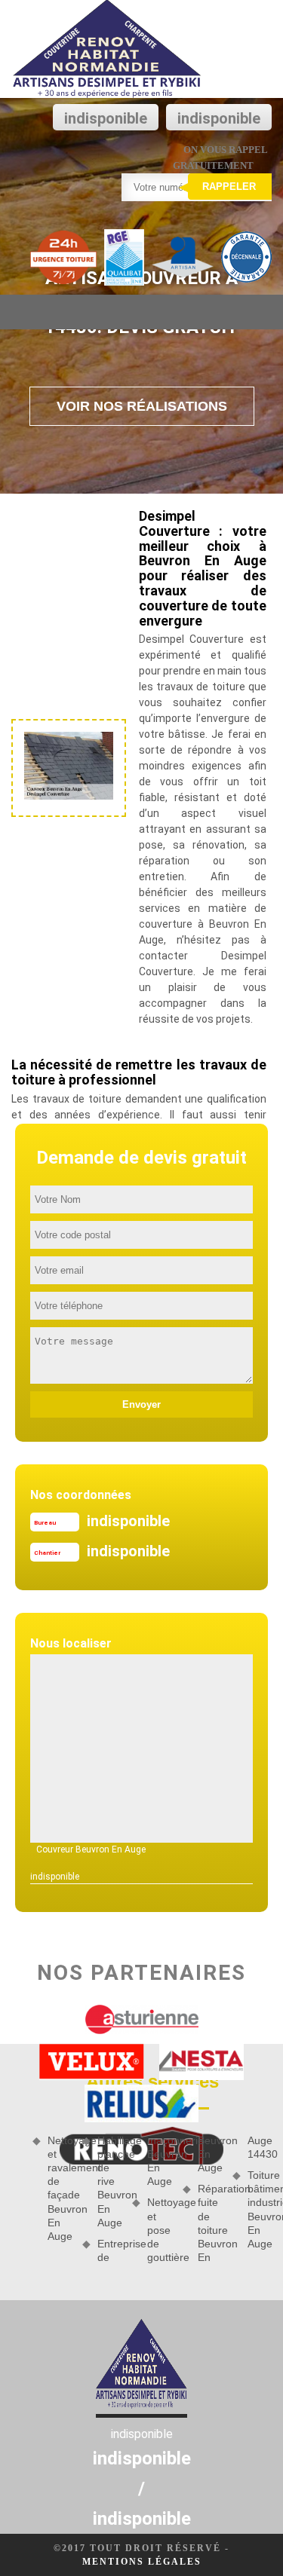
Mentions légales (142, 2562)
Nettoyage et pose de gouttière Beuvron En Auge (184, 2199)
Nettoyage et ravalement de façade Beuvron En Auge (60, 2188)
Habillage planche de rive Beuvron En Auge (109, 2181)
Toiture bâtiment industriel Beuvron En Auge (260, 2209)
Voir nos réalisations (142, 406)
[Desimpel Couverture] (107, 49)
